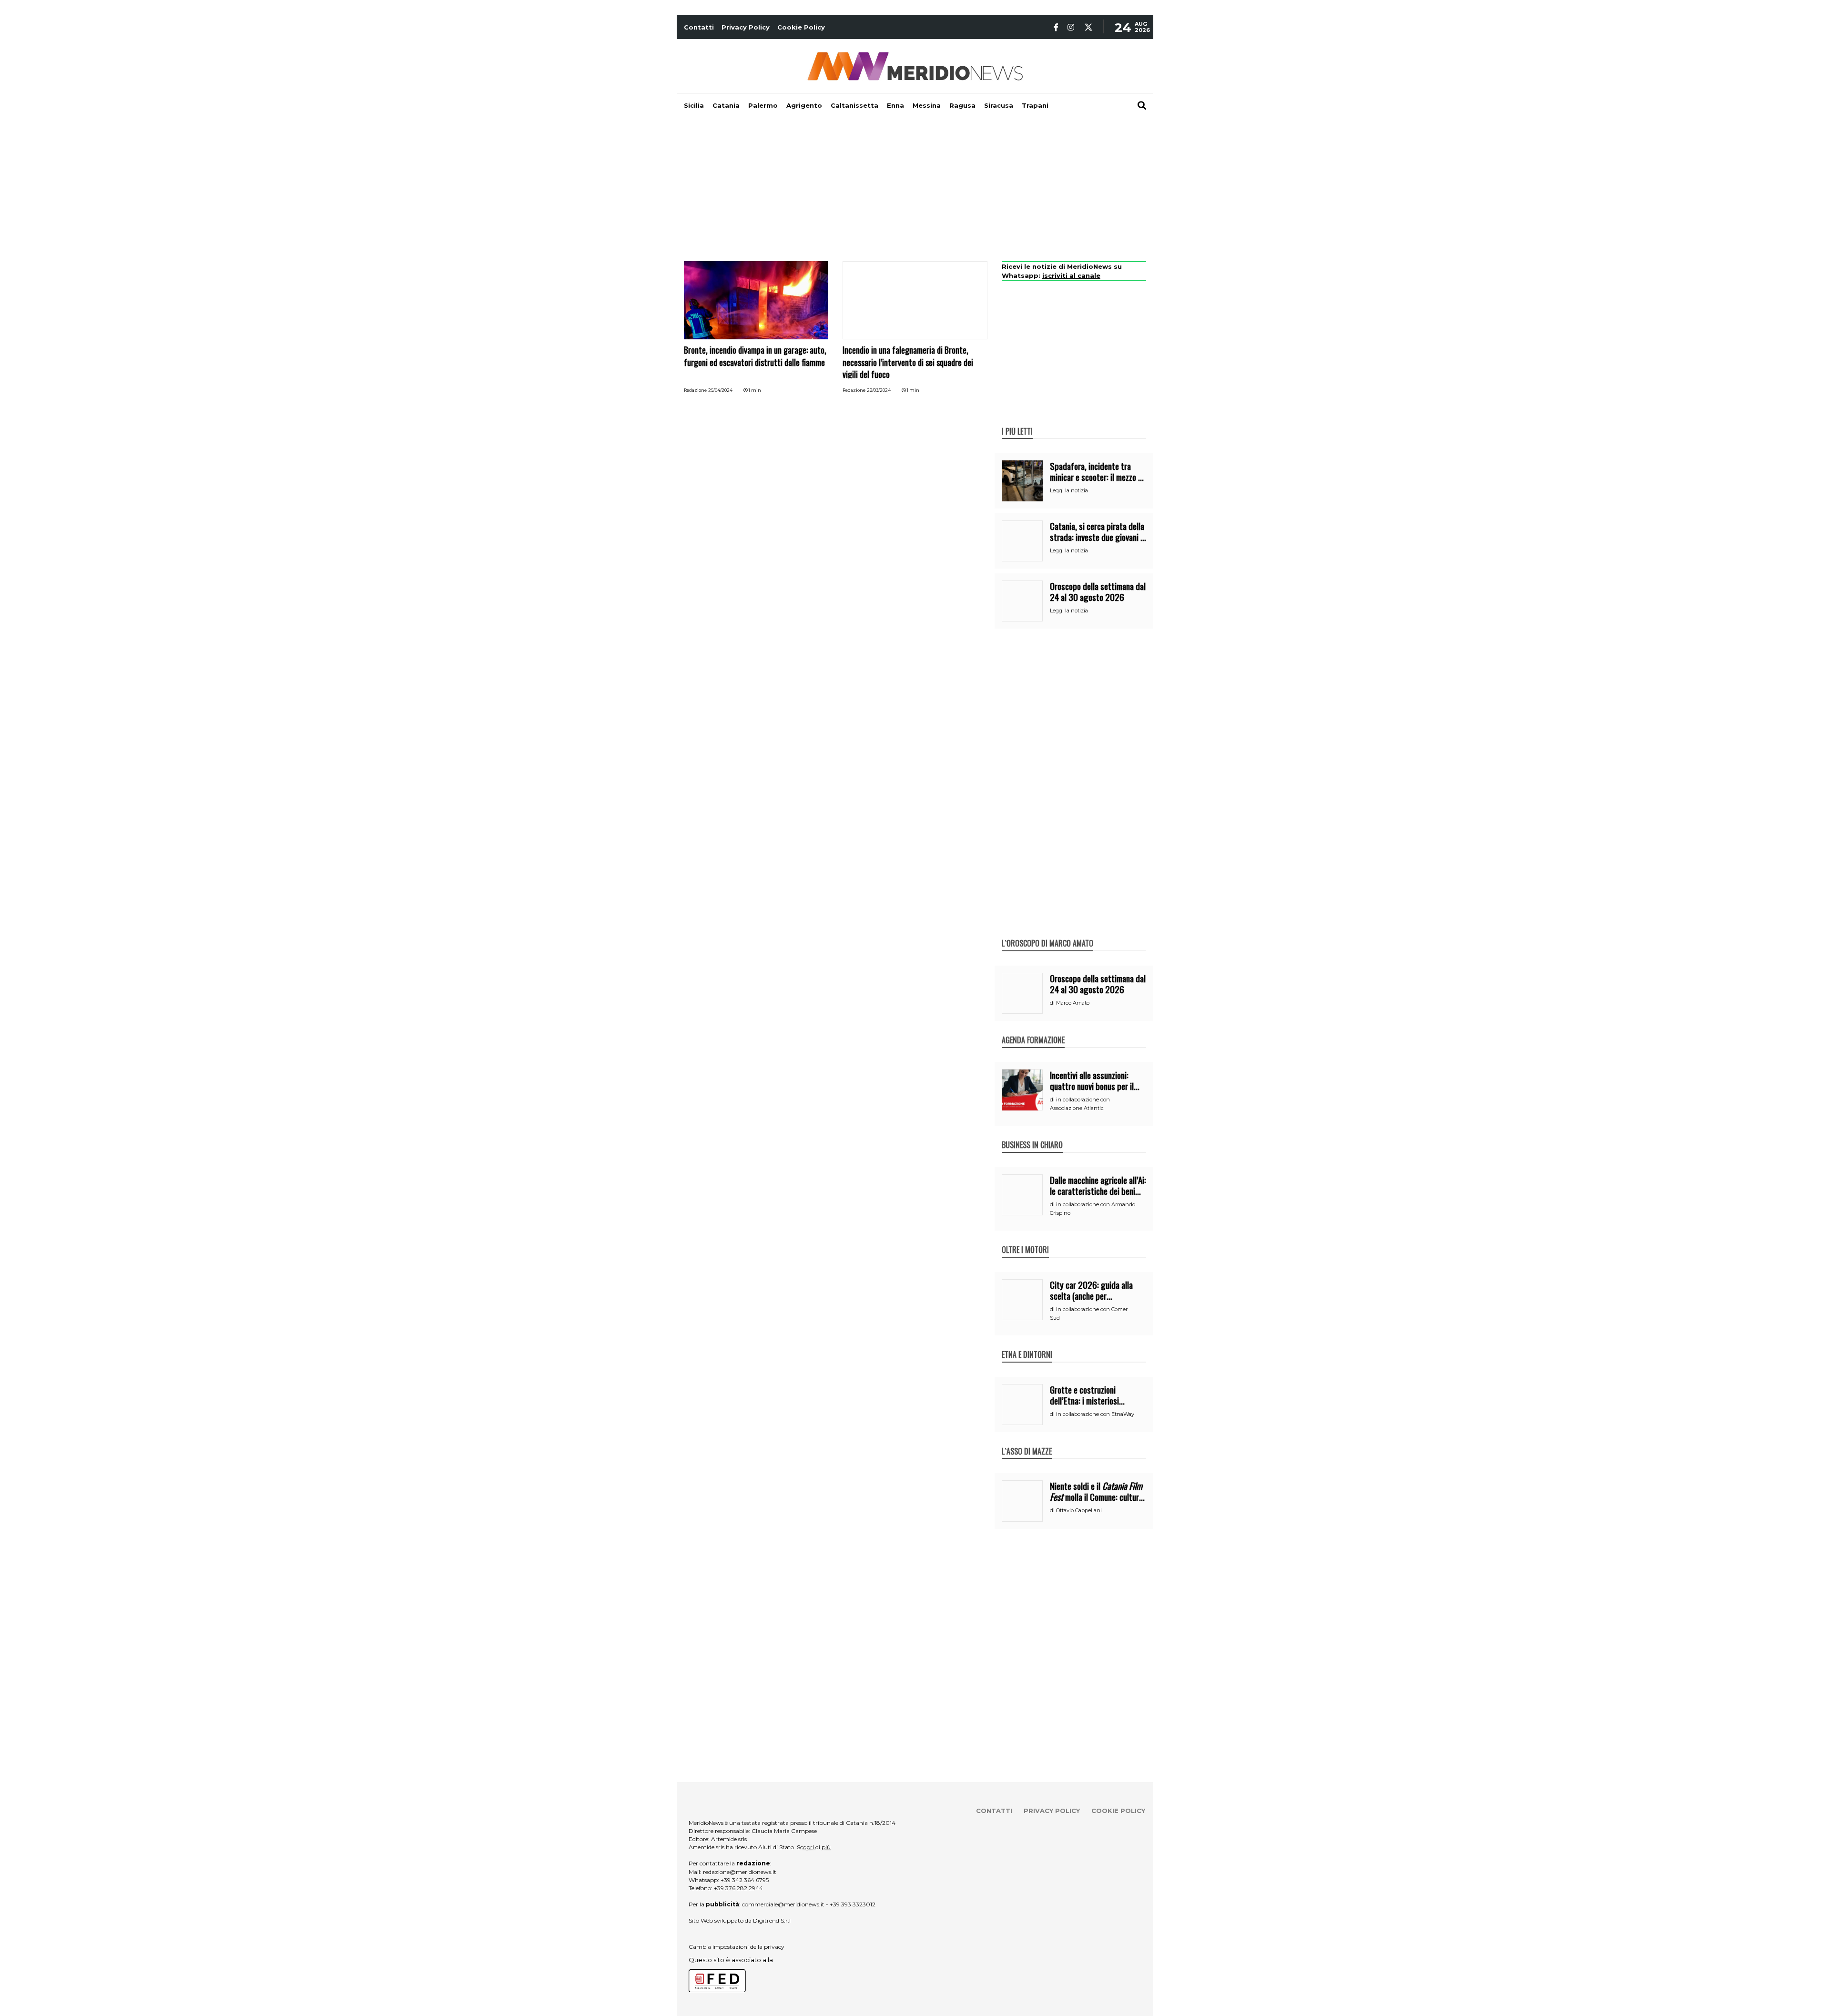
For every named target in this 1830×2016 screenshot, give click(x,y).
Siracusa (999, 105)
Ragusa (962, 105)
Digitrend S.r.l (772, 1920)
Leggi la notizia (1069, 490)
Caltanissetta (854, 105)
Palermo (763, 105)
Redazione (695, 390)
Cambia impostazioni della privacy (737, 1947)
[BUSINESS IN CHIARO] (1032, 1135)
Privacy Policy (746, 27)
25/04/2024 (720, 390)
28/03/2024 (879, 390)
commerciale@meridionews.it (783, 1904)
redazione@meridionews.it (740, 1872)
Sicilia (694, 105)
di (1053, 1003)
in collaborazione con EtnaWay (1095, 1414)
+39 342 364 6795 (745, 1880)
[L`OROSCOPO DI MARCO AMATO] (1047, 933)
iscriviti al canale (1071, 275)
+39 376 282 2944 (738, 1888)
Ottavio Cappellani (1079, 1510)
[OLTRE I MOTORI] (1025, 1240)
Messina (927, 105)
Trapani (1035, 105)
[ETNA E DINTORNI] (1027, 1344)
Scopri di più (814, 1847)
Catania (726, 105)
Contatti (699, 27)
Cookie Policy (801, 27)
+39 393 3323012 (853, 1904)
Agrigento (804, 105)
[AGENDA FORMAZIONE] (1033, 1030)
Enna (895, 105)
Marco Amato (1073, 1003)
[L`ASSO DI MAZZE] (1027, 1441)
